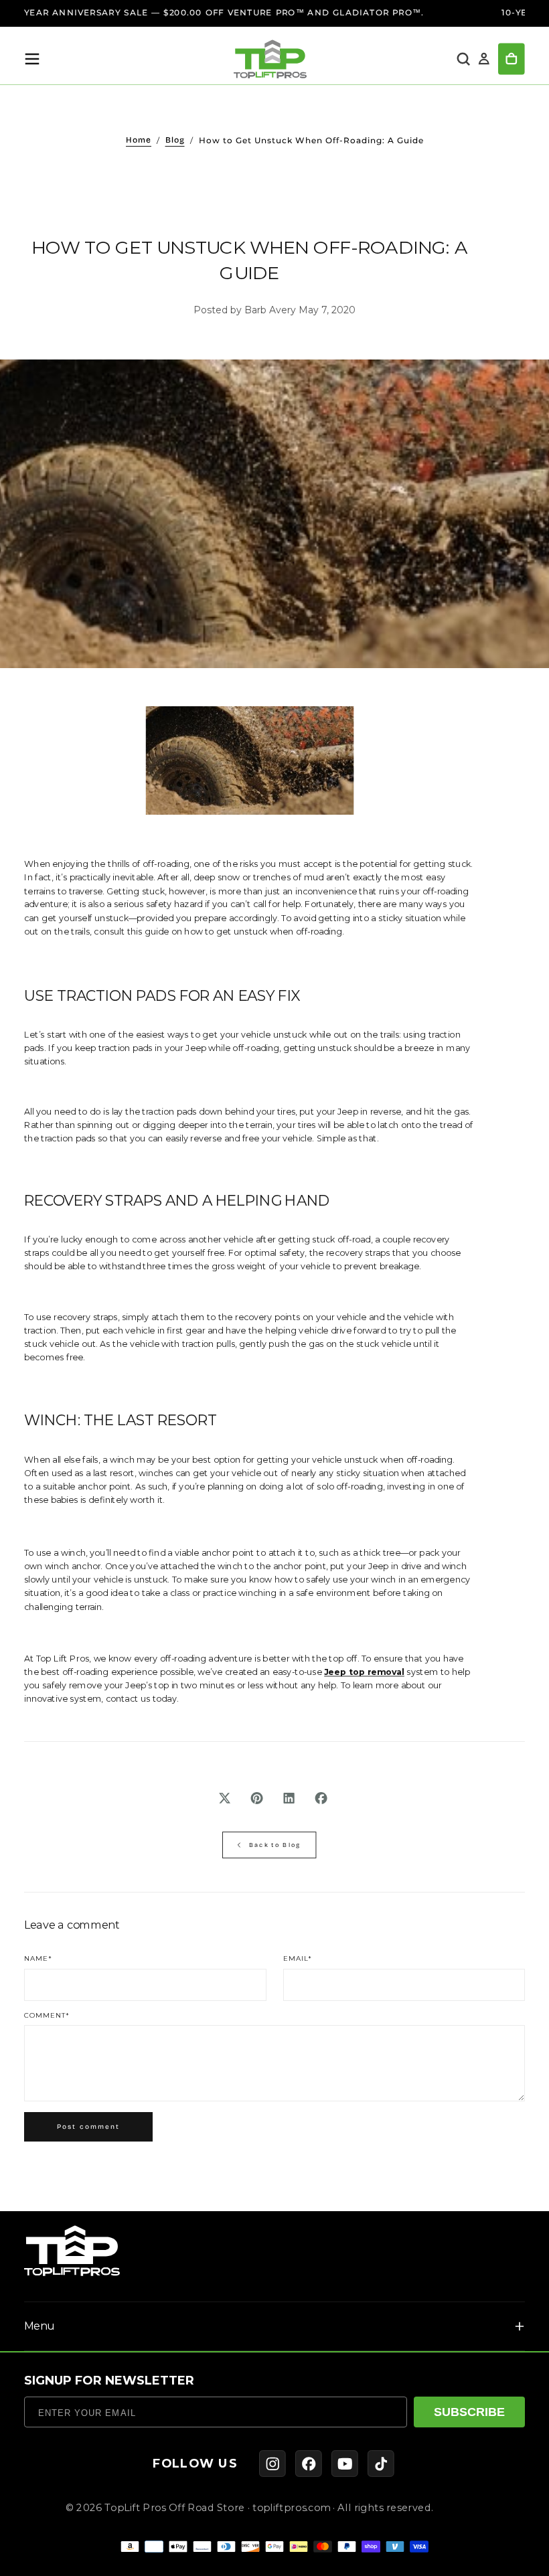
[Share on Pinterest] (257, 1798)
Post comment (88, 2127)
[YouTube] (345, 2464)
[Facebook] (309, 2464)
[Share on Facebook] (321, 1798)
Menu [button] (39, 2326)
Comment (47, 2016)
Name (38, 1959)
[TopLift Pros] (72, 2251)
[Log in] (484, 59)
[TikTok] (381, 2464)
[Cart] (512, 59)
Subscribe (469, 2412)
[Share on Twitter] (225, 1798)
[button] (32, 59)
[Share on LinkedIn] (289, 1798)
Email (298, 1959)
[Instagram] (272, 2464)
